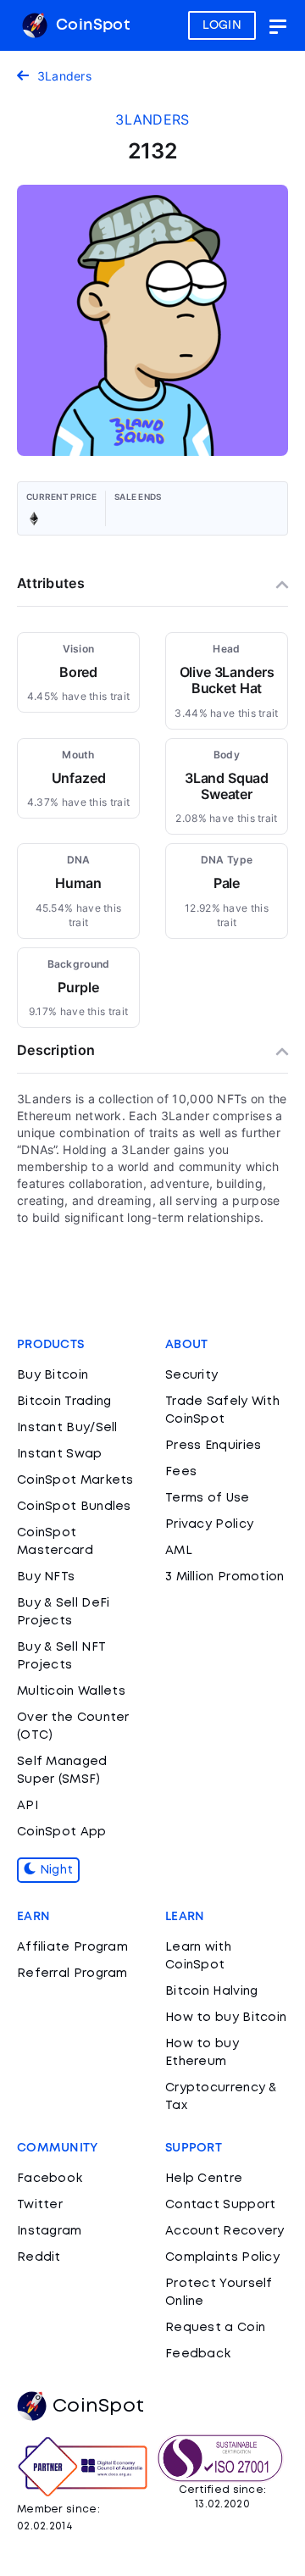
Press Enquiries (213, 1446)
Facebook (50, 2179)
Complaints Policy (222, 2257)
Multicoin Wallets (71, 1691)
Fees (181, 1472)
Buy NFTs (46, 1577)
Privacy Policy (209, 1524)
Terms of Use (208, 1498)
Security (191, 1375)
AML (179, 1551)
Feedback (198, 2354)
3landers (152, 119)
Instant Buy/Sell (67, 1428)
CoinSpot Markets (75, 1480)
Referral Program (72, 1974)
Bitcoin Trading (64, 1402)
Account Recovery (225, 2231)
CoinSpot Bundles (74, 1507)
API (28, 1806)
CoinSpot (91, 25)
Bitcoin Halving (212, 1991)
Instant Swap (60, 1454)
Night (54, 1870)
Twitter (40, 2205)
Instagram (50, 2231)
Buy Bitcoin (53, 1375)
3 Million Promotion (225, 1577)
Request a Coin (215, 2328)
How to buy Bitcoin (226, 2018)
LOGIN (222, 25)
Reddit (39, 2257)
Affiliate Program (72, 1947)
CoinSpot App (62, 1832)
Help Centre (204, 2179)
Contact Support (221, 2205)
